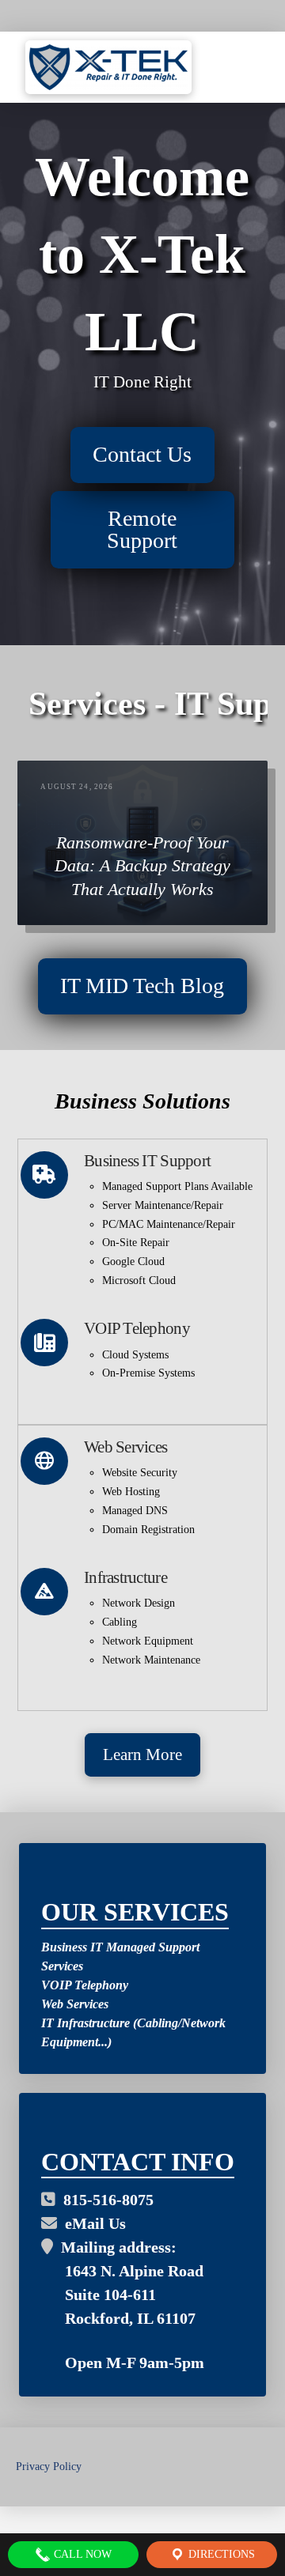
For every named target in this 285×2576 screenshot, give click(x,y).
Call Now (81, 2554)
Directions (220, 2554)
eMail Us (91, 2223)
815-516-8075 (104, 2200)
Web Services (75, 2004)
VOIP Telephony (85, 1985)
